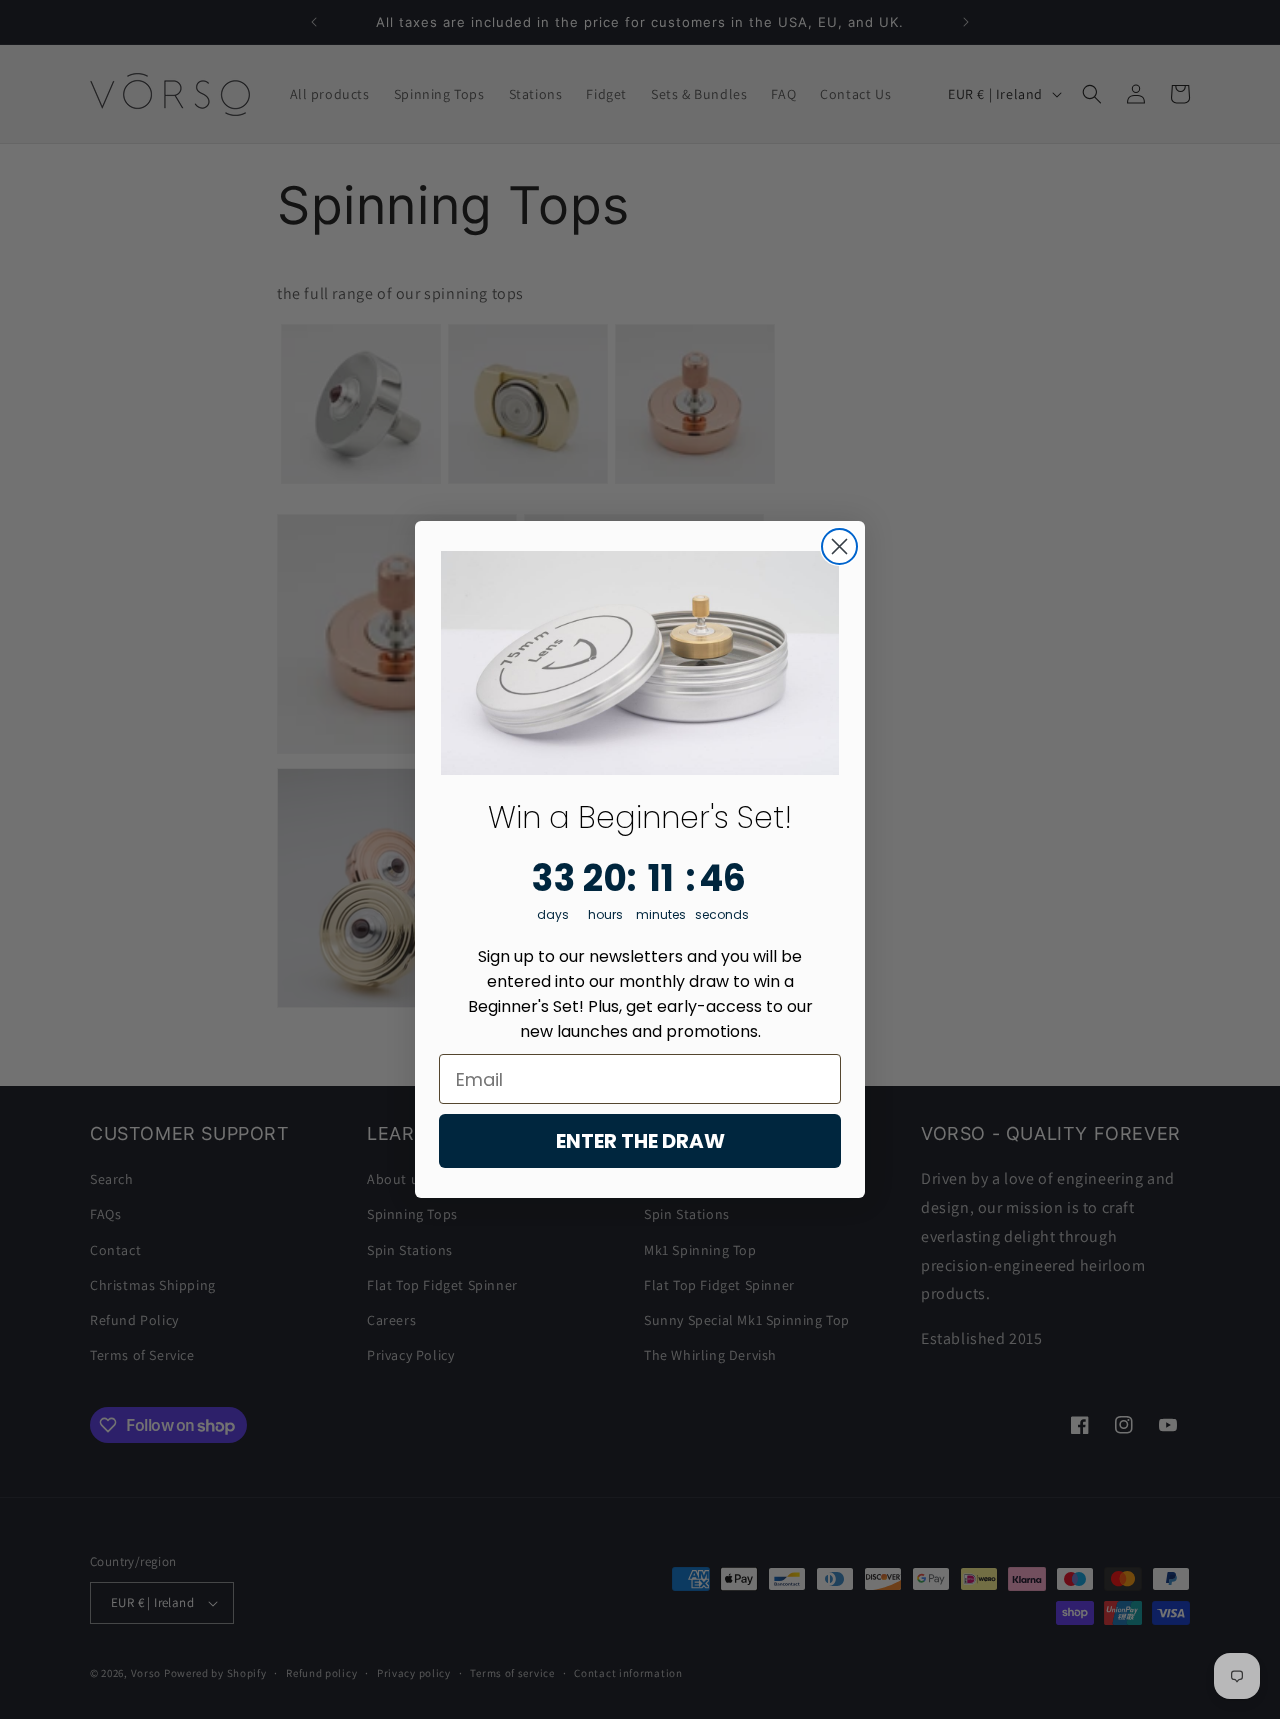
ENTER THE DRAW (640, 1141)
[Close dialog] (839, 546)
